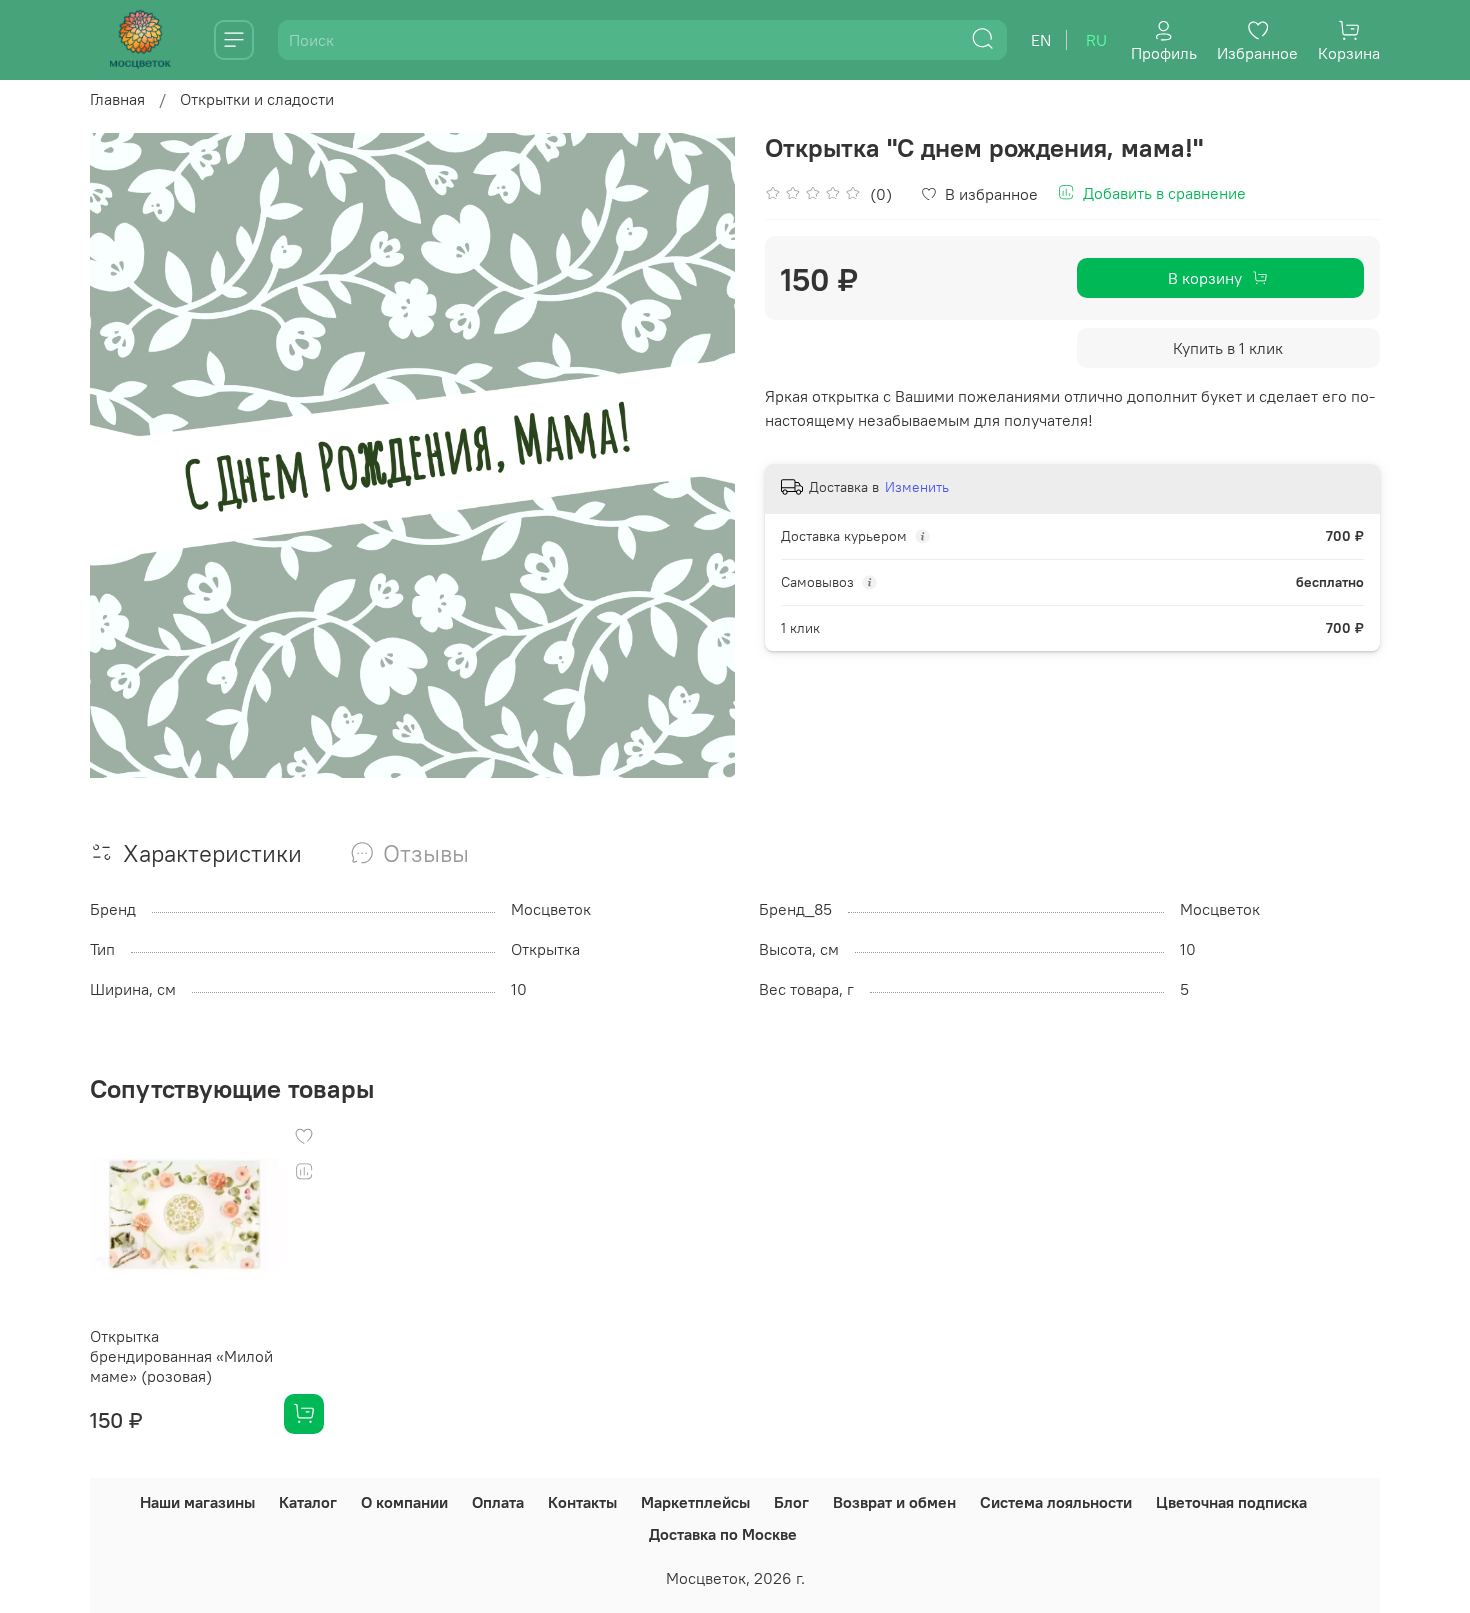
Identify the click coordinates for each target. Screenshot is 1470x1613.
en (1041, 40)
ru (1096, 40)
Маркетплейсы (695, 1502)
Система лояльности (1056, 1502)
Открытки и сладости (257, 99)
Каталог (308, 1502)
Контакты (582, 1502)
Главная (117, 99)
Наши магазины (197, 1502)
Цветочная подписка (1231, 1502)
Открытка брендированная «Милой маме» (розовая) (181, 1356)
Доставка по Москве (723, 1534)
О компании (404, 1502)
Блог (791, 1502)
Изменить (917, 487)
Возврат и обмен (894, 1502)
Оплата (498, 1502)
